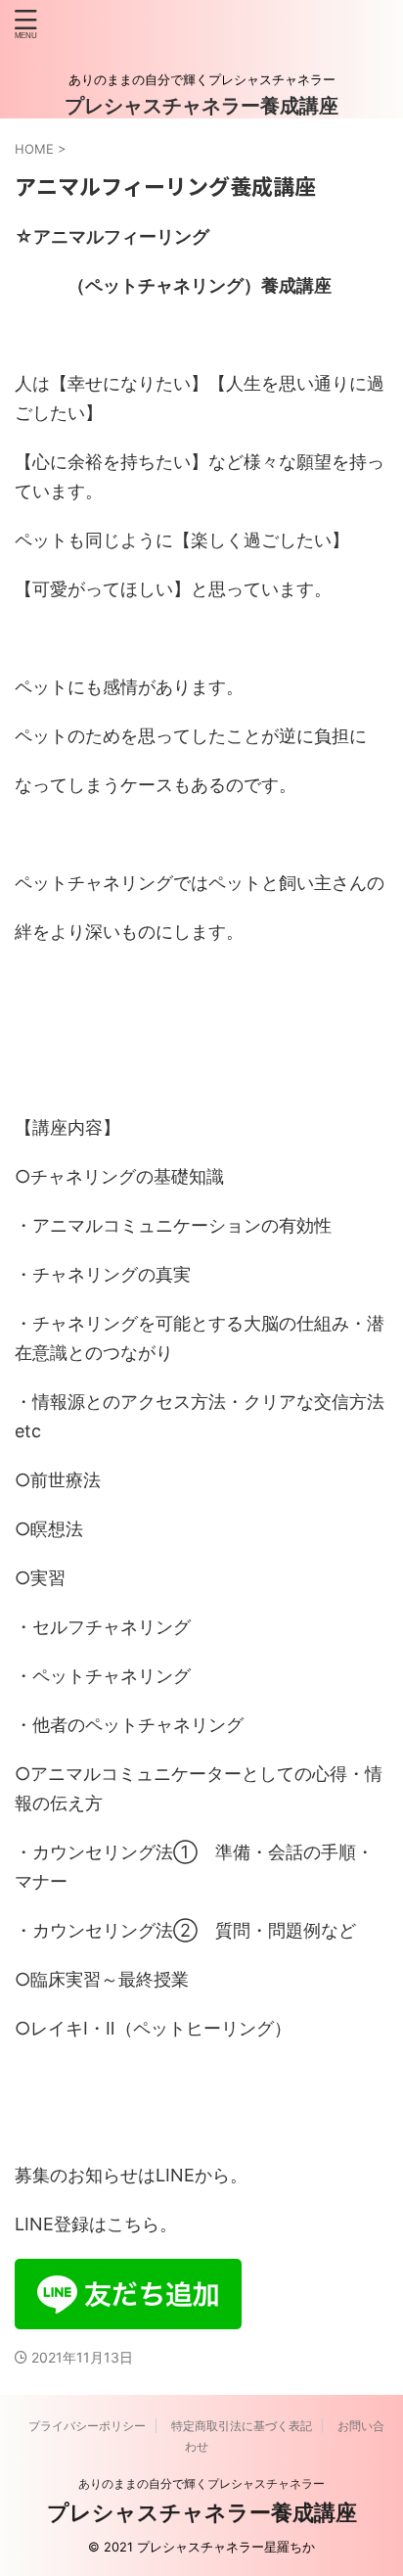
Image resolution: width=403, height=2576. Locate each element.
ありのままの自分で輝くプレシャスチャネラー (201, 2483)
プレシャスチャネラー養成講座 (201, 106)
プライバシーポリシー (87, 2426)
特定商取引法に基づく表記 (242, 2426)
